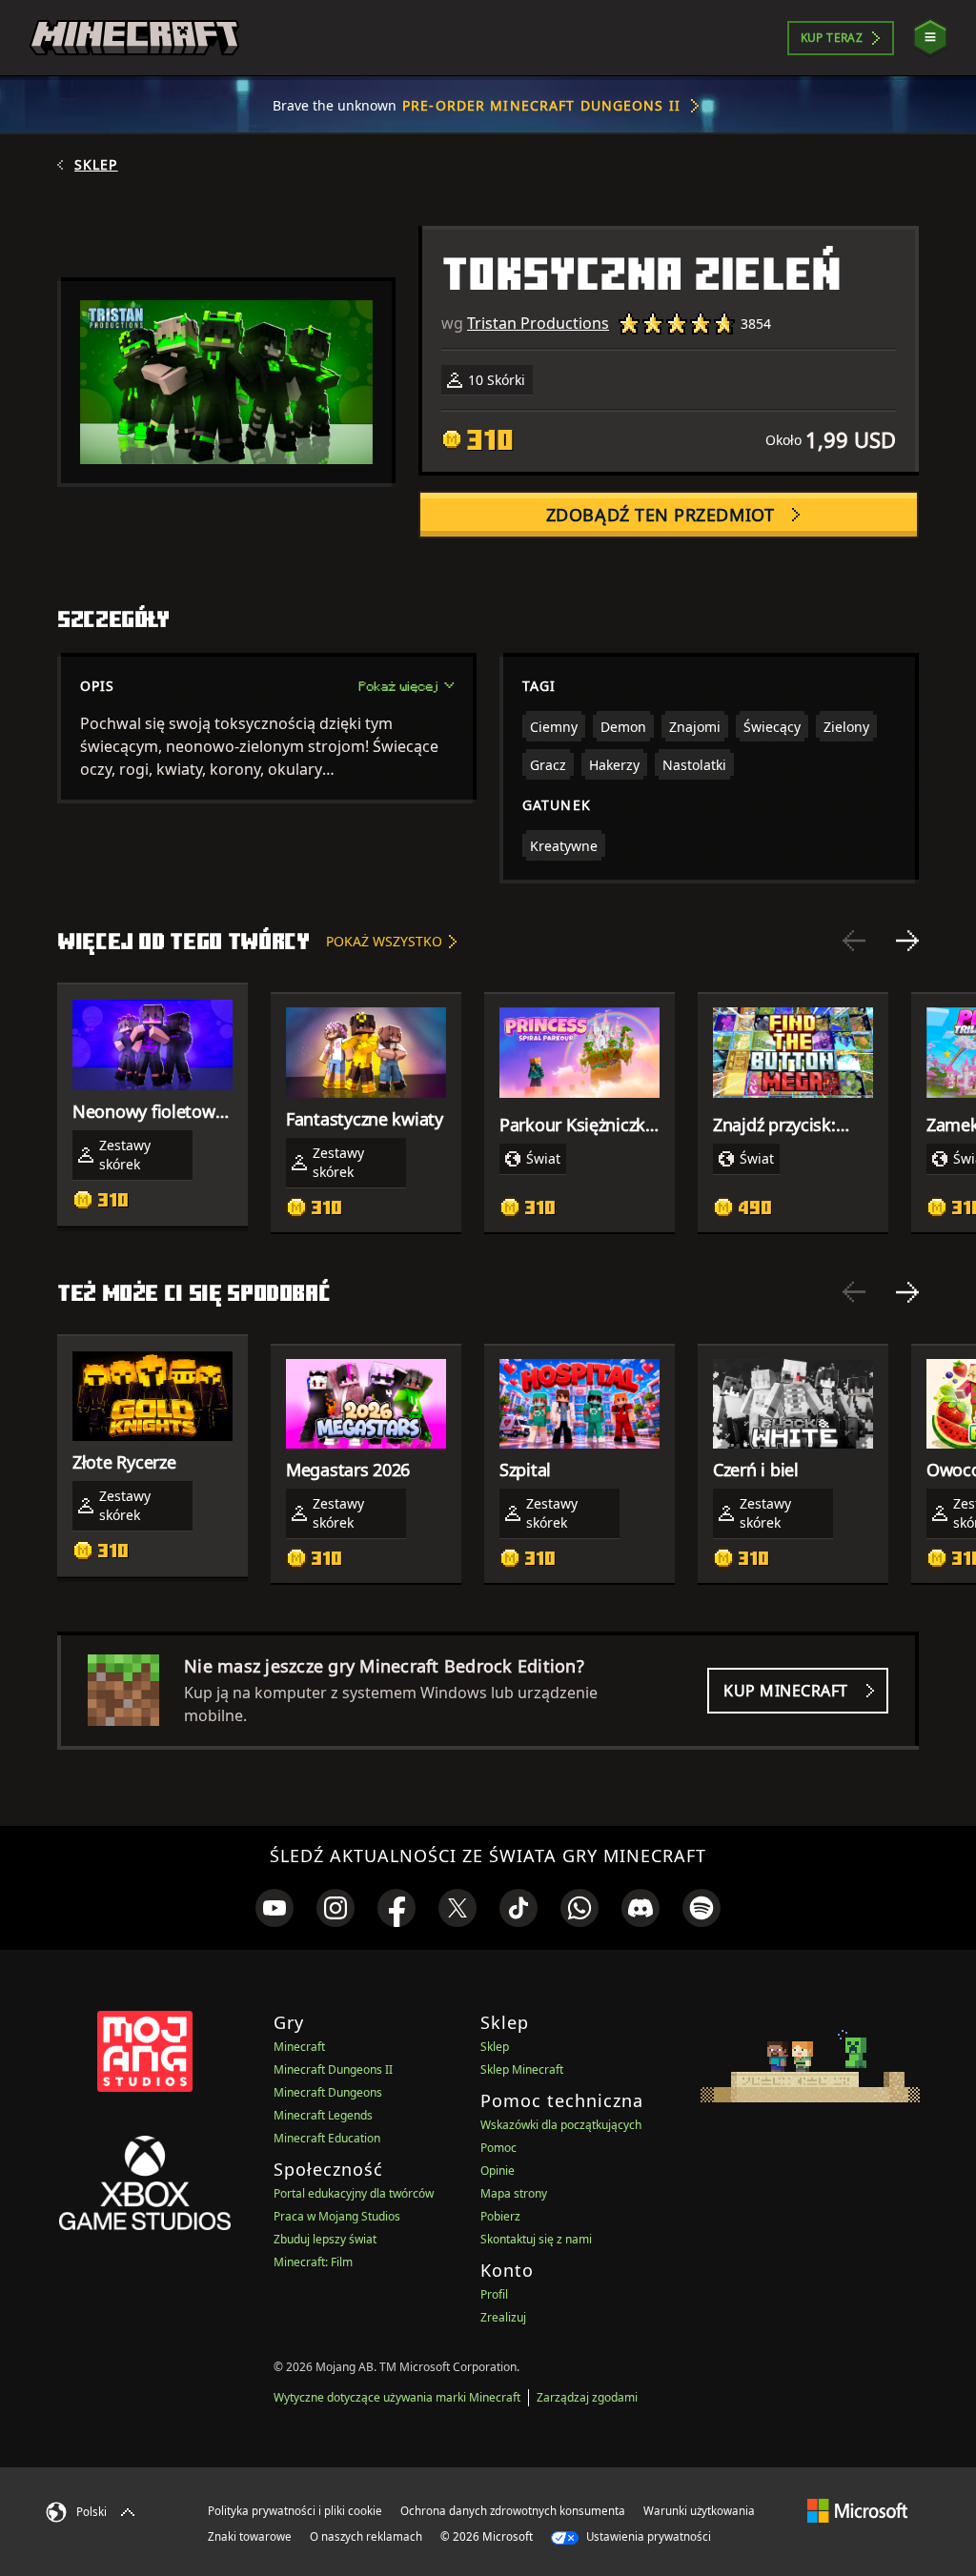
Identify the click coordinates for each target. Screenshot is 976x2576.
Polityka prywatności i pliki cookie (295, 2511)
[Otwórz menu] (930, 38)
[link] (274, 1908)
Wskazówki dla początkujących (561, 2125)
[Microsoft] (857, 2510)
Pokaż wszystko (384, 941)
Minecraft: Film (313, 2262)
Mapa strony (514, 2193)
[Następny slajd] (907, 941)
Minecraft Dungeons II (333, 2069)
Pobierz (500, 2216)
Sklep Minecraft (522, 2069)
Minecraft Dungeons (328, 2092)
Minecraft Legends (323, 2115)
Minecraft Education (327, 2138)
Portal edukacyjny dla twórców (354, 2193)
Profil (494, 2294)
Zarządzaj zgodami (587, 2397)
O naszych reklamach (366, 2536)
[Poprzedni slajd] (854, 941)
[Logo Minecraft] (134, 38)
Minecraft (299, 2047)
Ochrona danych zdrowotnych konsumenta (513, 2511)
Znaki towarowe (250, 2536)
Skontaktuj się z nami (536, 2239)
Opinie (498, 2170)
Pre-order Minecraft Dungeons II (541, 105)
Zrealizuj (503, 2317)
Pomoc (498, 2148)
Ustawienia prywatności (647, 2536)
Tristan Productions (538, 323)
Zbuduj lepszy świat (325, 2239)
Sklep (96, 165)
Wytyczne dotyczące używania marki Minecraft (397, 2397)
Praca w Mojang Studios (337, 2216)
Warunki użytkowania (699, 2511)
